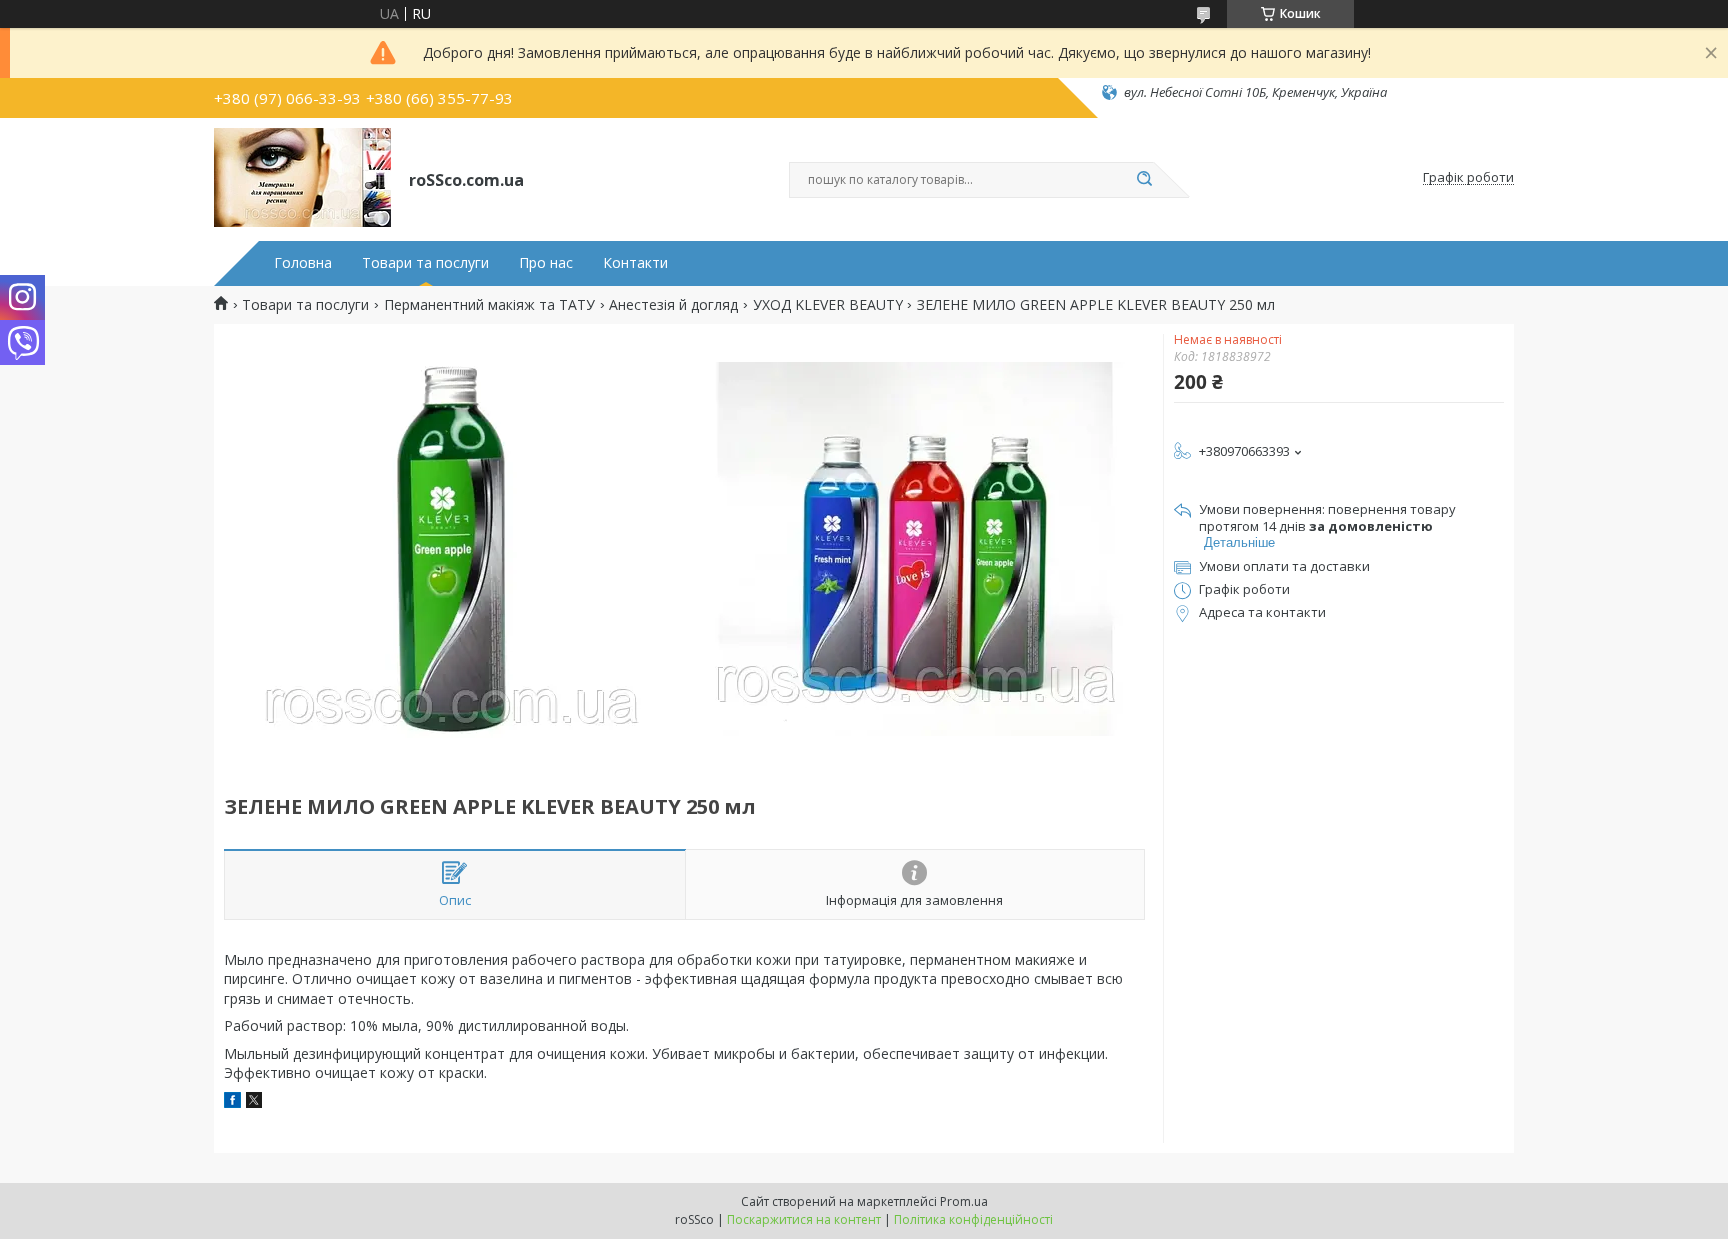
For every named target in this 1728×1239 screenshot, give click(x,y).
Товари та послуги (425, 263)
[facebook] (232, 1102)
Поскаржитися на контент (804, 1219)
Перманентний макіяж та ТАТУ (489, 305)
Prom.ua (964, 1201)
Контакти (635, 263)
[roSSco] (302, 178)
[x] (254, 1102)
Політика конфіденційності (973, 1219)
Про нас (546, 263)
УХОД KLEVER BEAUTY (828, 305)
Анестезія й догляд (673, 305)
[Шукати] (1144, 180)
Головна (303, 263)
